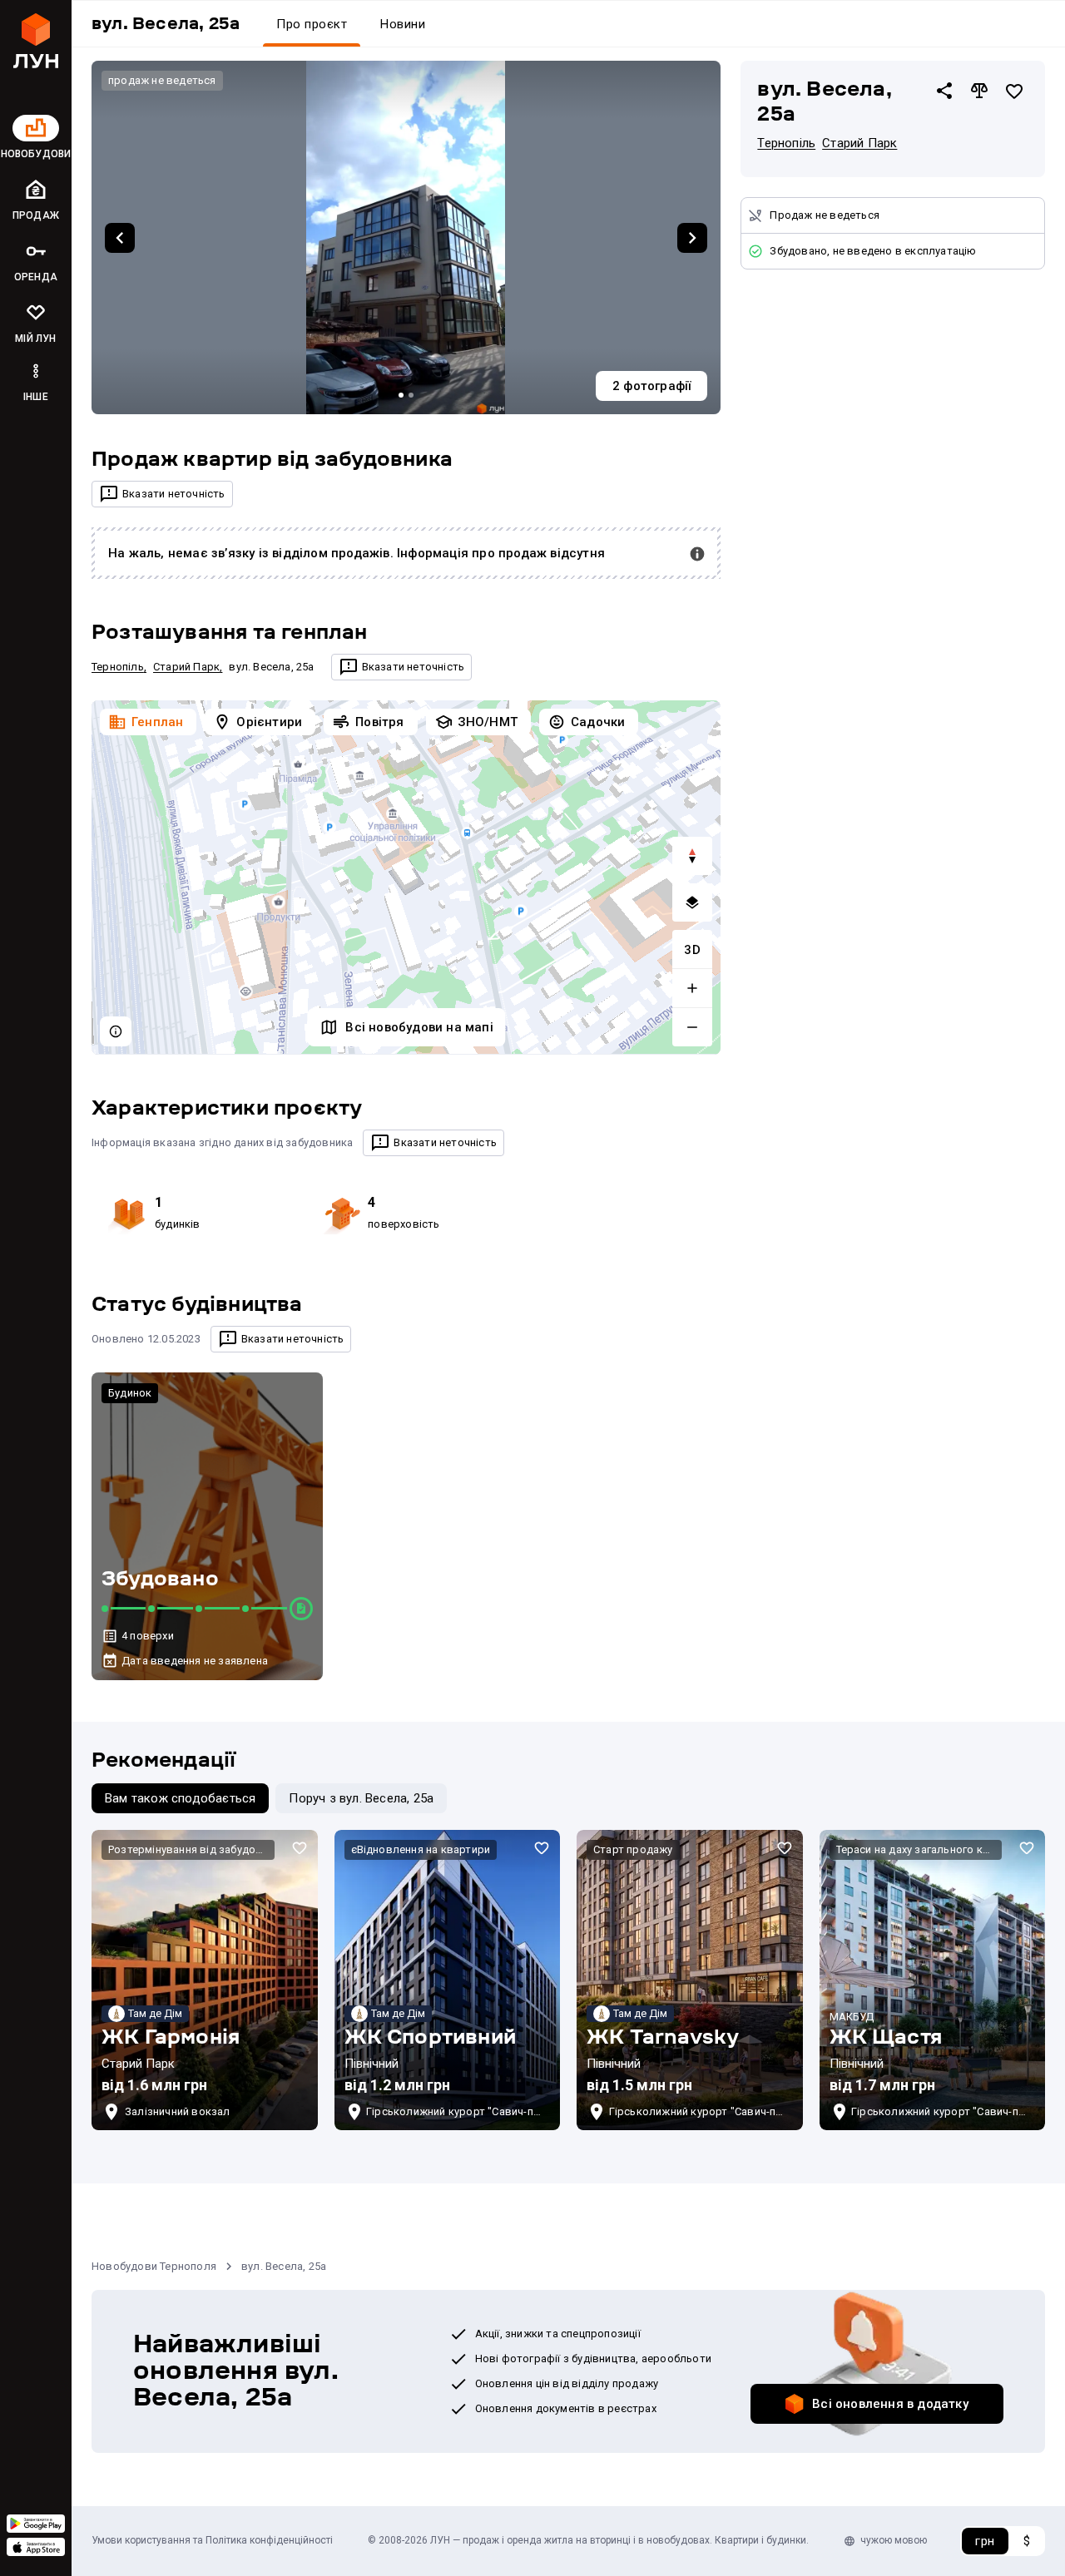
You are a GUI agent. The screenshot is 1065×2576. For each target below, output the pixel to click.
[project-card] (205, 1980)
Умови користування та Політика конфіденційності (212, 2540)
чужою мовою (894, 2540)
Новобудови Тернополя (154, 2266)
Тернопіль (118, 667)
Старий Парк (186, 667)
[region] (406, 877)
